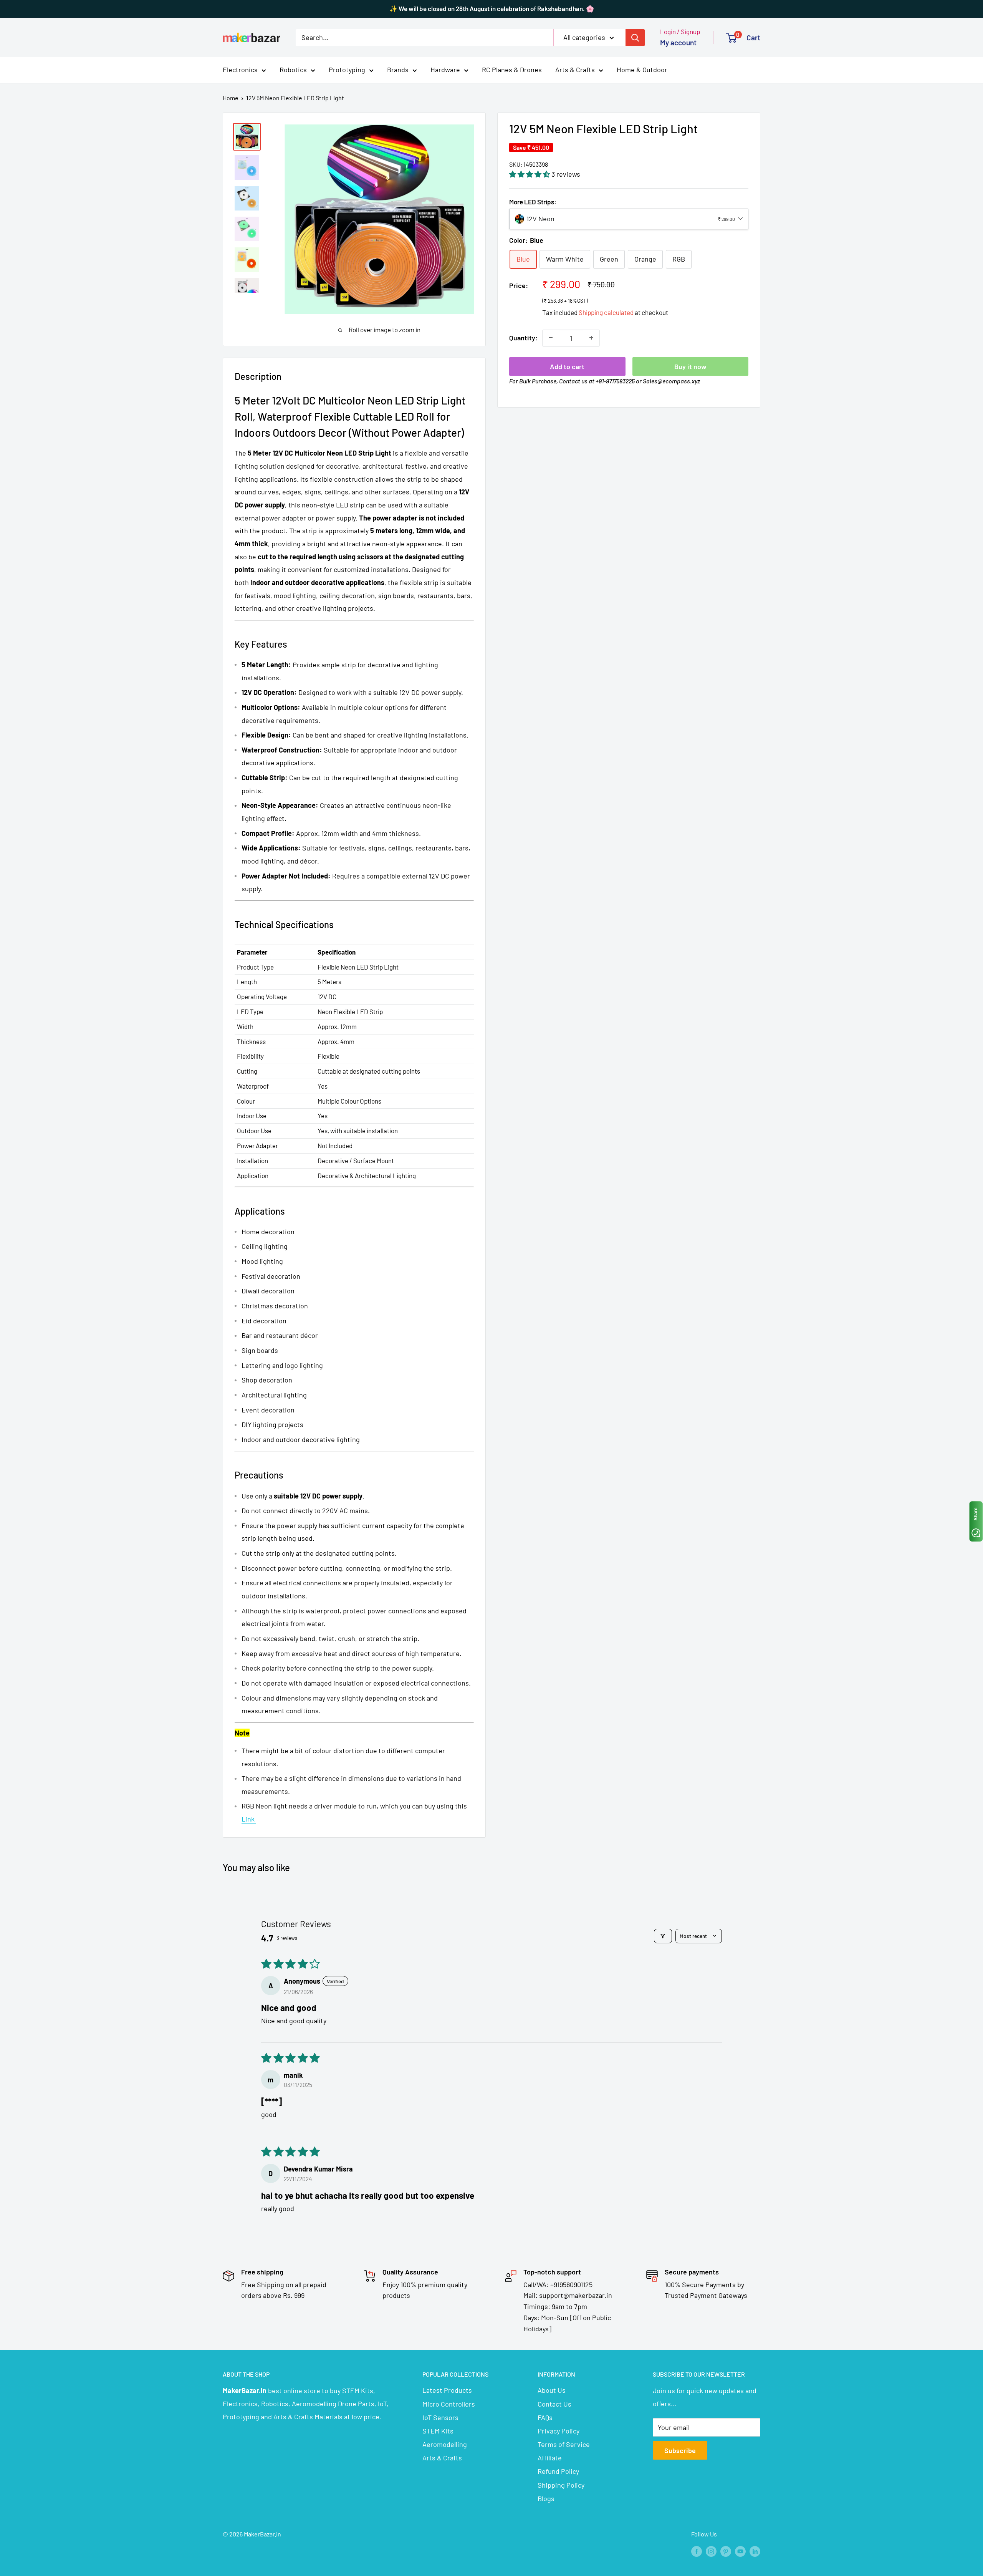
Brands (398, 70)
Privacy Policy (559, 2431)
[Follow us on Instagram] (711, 2551)
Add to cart (567, 366)
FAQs (545, 2417)
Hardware (445, 70)
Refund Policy (558, 2471)
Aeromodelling (445, 2444)
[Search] (635, 37)
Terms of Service (564, 2444)
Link (249, 1819)
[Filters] (663, 1936)
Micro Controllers (449, 2404)
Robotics (293, 70)
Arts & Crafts (575, 70)
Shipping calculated (606, 312)
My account (678, 42)
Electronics (240, 70)
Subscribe (680, 2450)
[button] (530, 174)
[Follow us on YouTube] (740, 2551)
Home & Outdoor (642, 70)
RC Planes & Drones (512, 70)
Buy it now (690, 366)
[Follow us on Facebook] (697, 2551)
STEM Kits (438, 2431)
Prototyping (347, 70)
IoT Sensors (440, 2417)
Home (231, 98)
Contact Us (554, 2404)
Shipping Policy (561, 2485)
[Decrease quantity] (551, 338)
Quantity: (523, 337)
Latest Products (447, 2390)
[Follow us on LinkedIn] (755, 2551)
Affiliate (550, 2458)
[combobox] (629, 219)
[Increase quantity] (591, 338)
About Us (552, 2390)
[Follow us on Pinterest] (726, 2551)
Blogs (546, 2498)
